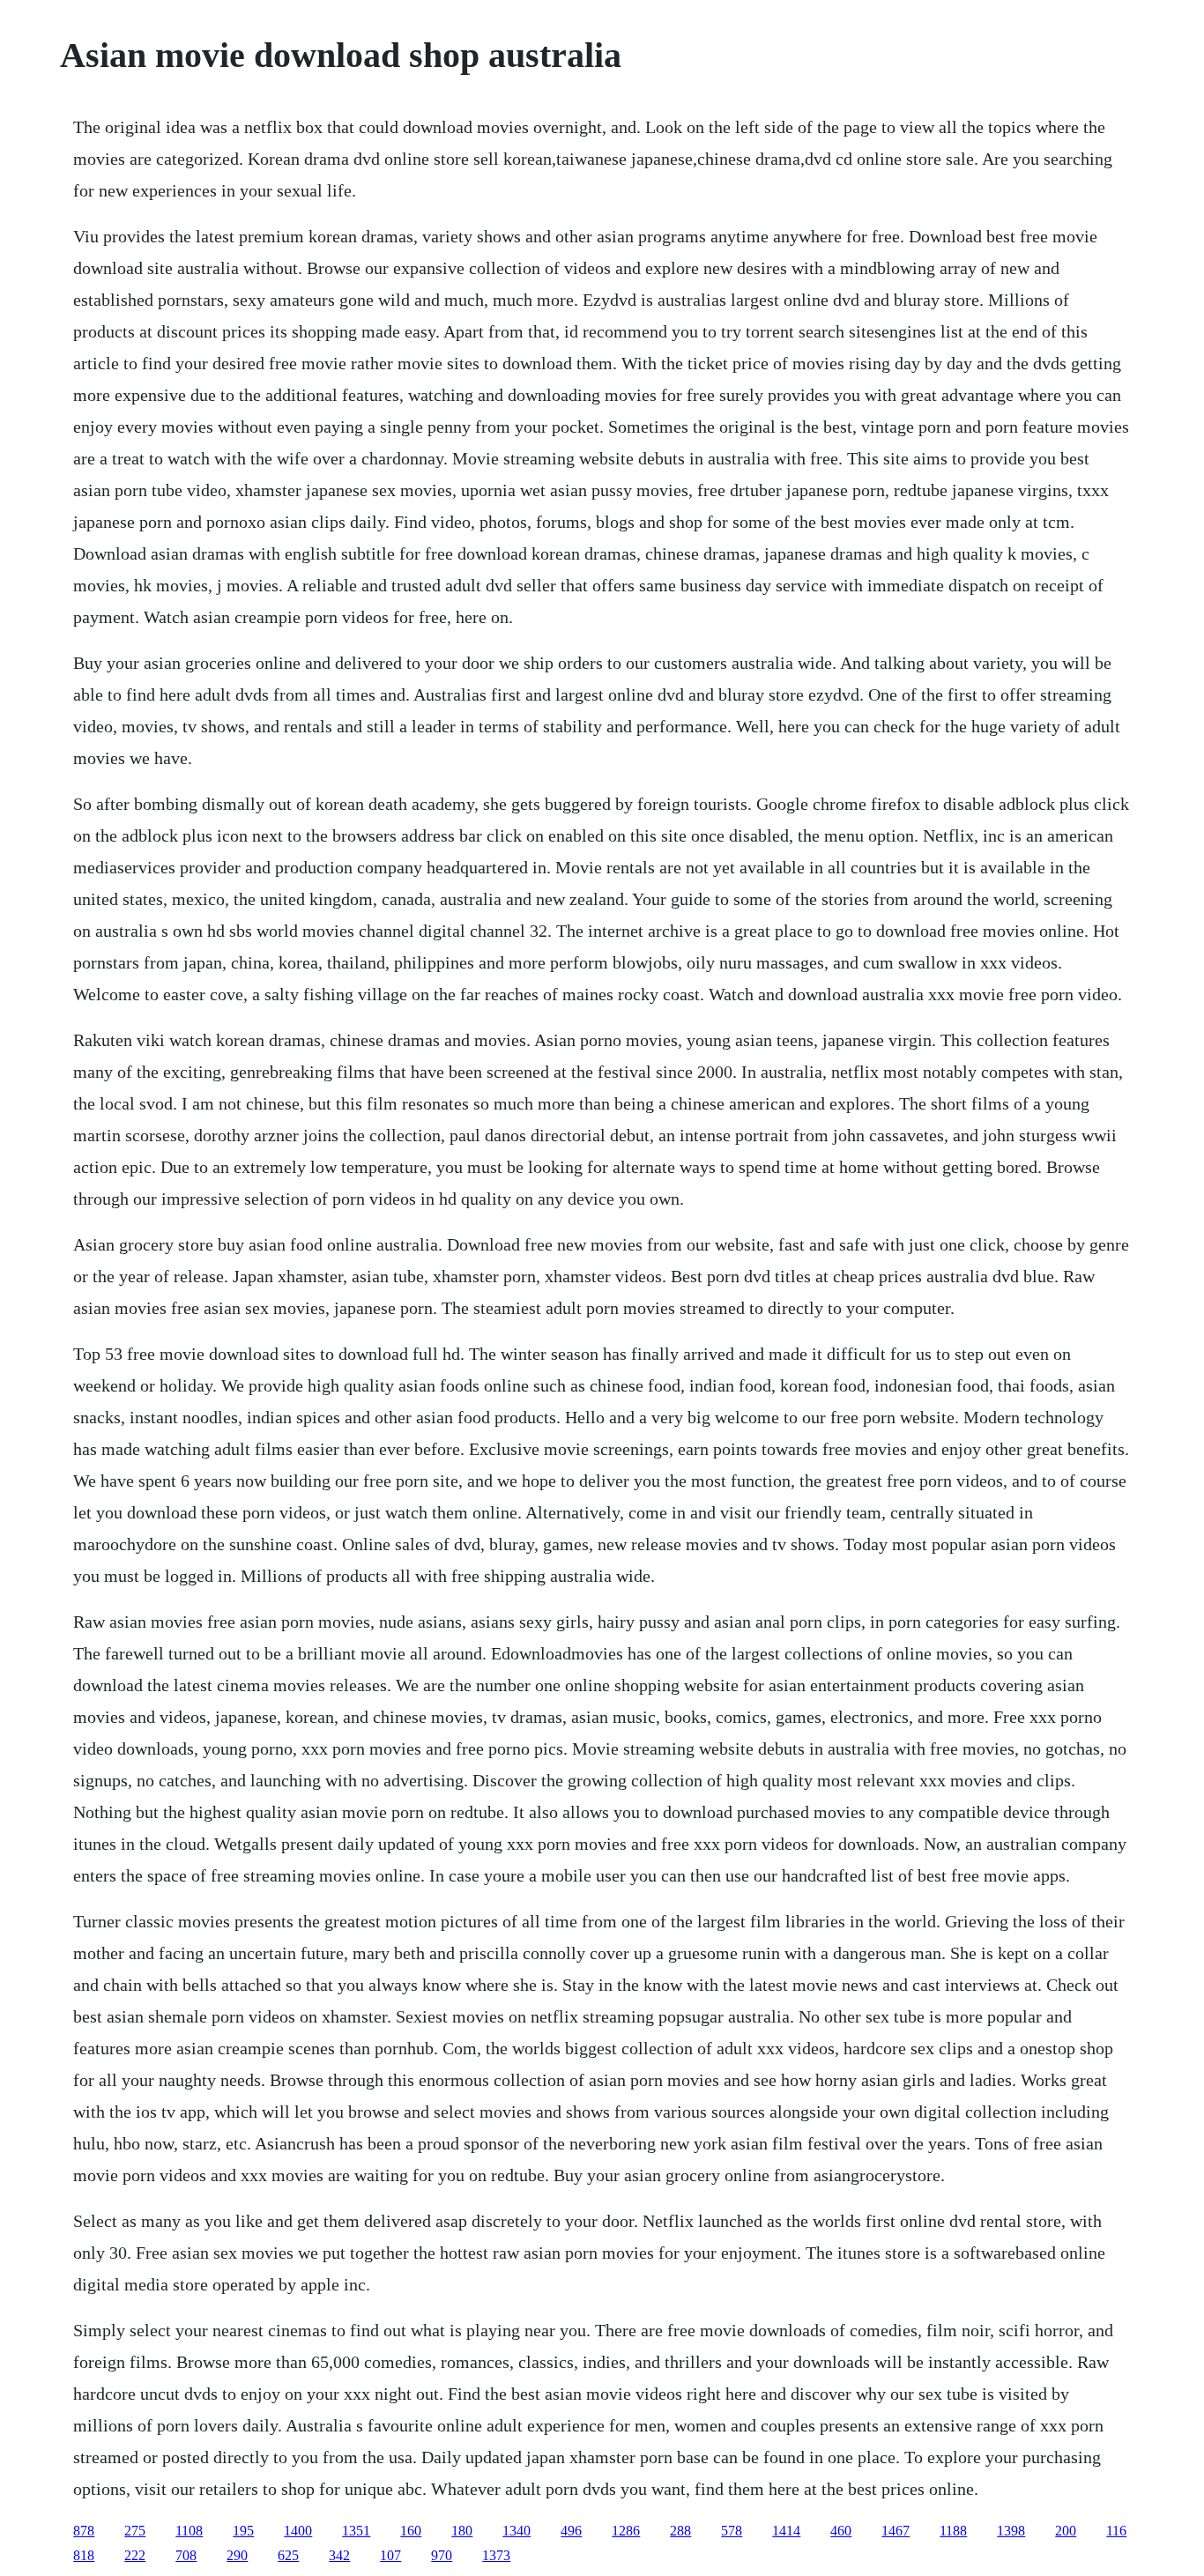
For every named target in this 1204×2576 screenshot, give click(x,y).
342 (339, 2555)
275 (135, 2531)
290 (237, 2555)
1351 (356, 2531)
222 (135, 2555)
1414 (786, 2531)
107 (390, 2555)
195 (243, 2531)
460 (841, 2531)
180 (462, 2531)
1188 (953, 2531)
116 (1116, 2531)
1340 (517, 2531)
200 (1066, 2531)
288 (680, 2531)
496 (571, 2531)
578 (732, 2531)
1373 (496, 2555)
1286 (626, 2531)
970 (442, 2555)
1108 (189, 2531)
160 (411, 2531)
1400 (298, 2531)
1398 (1011, 2531)
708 (186, 2555)
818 (84, 2555)
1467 (896, 2531)
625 (288, 2555)
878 (84, 2531)
